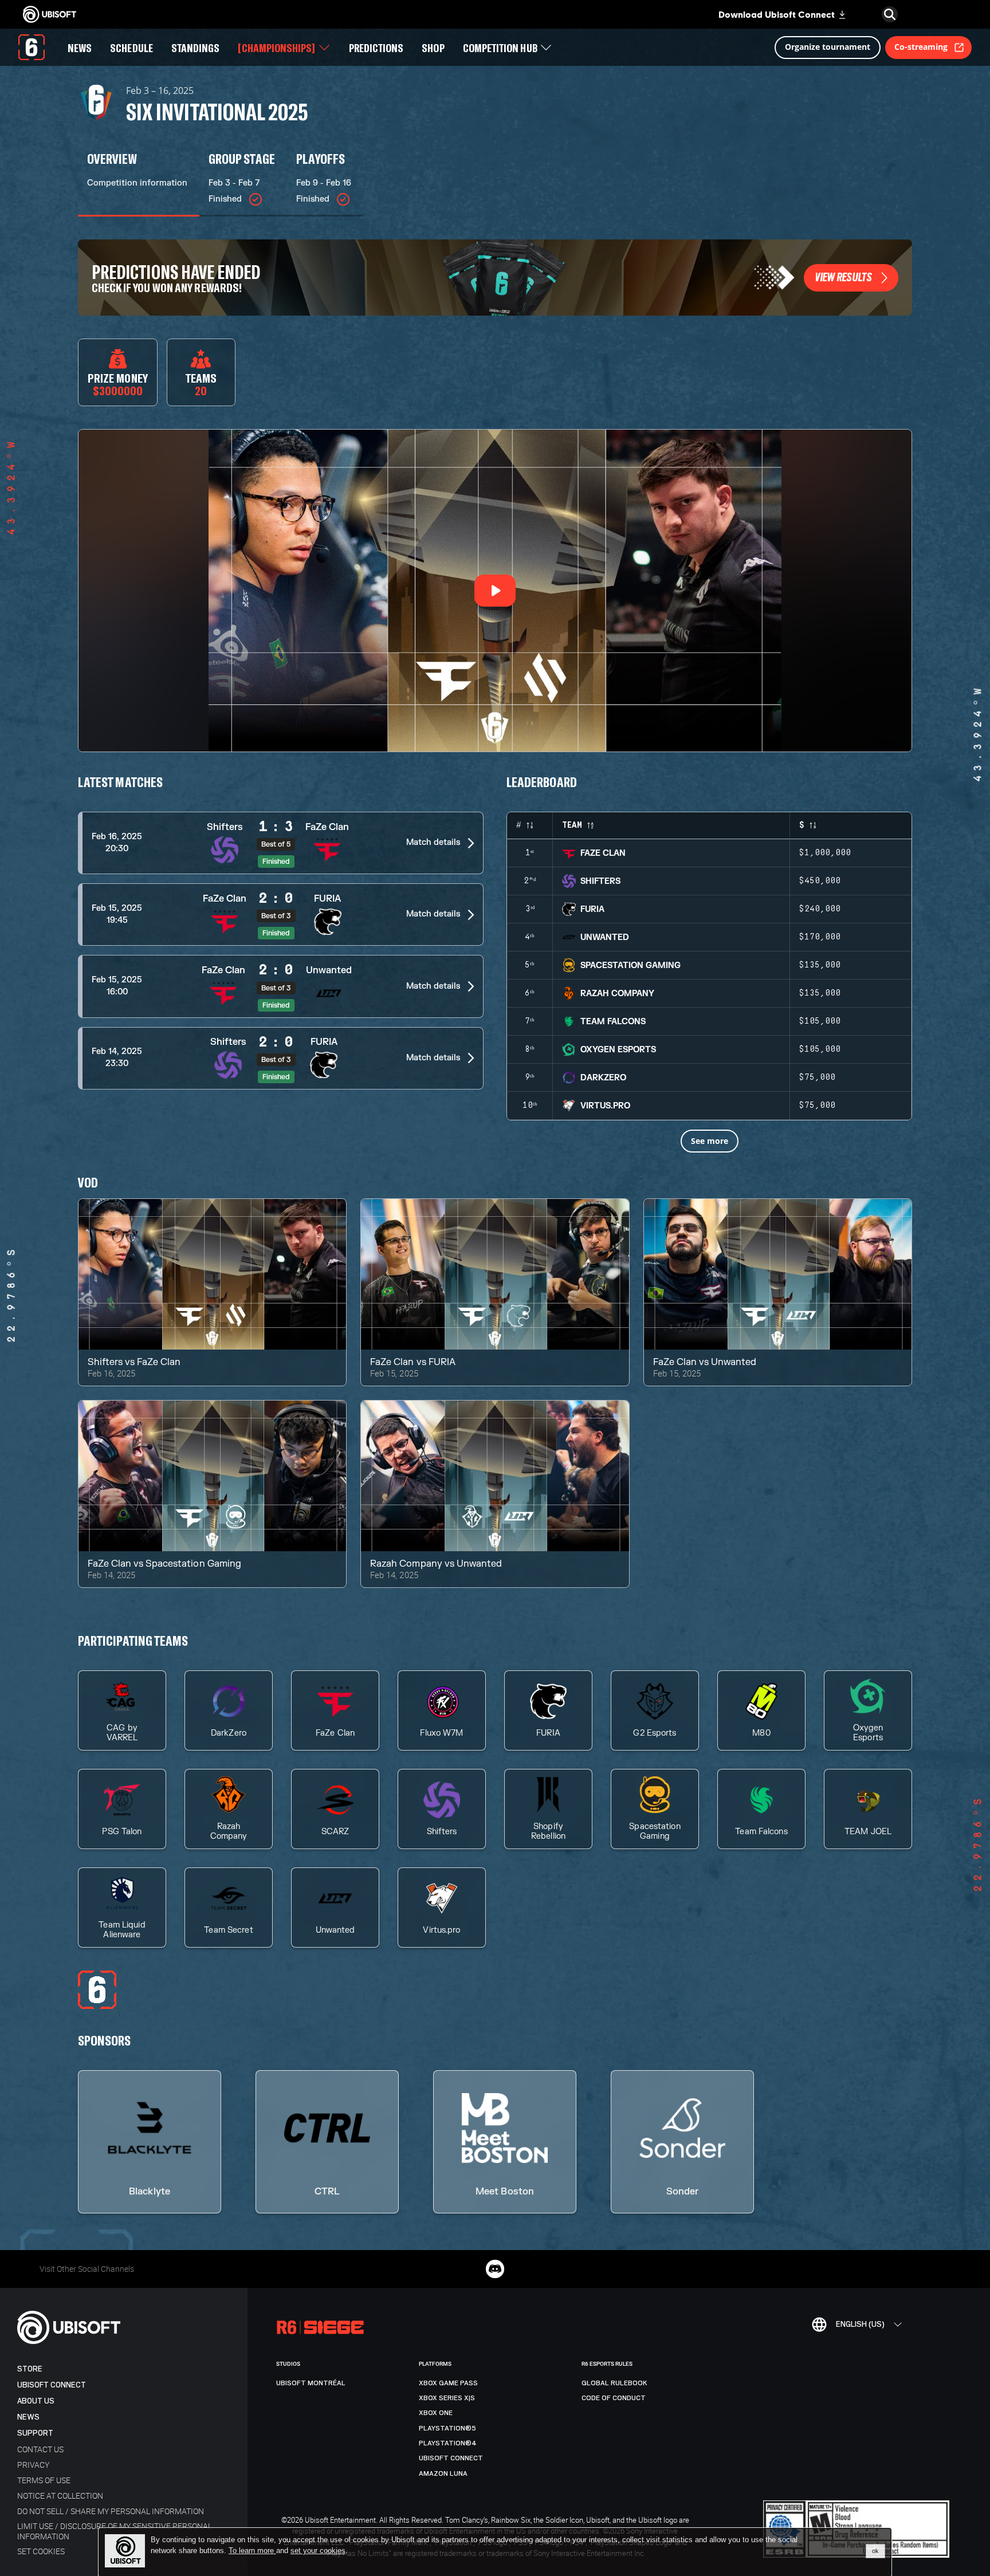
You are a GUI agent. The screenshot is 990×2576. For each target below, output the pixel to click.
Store (30, 2369)
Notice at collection (60, 2496)
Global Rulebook (614, 2383)
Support (35, 2433)
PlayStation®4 (448, 2443)
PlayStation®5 (447, 2428)
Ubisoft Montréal (311, 2383)
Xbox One (436, 2413)
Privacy (33, 2465)
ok (875, 2551)
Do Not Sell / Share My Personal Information (111, 2511)
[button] (281, 843)
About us (36, 2401)
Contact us (40, 2449)
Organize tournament (828, 47)
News (28, 2417)
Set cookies (41, 2551)
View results (844, 277)
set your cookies (318, 2551)
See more (710, 1141)
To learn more (252, 2551)
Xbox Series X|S (447, 2398)
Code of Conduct (614, 2398)
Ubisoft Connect (52, 2385)
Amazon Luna (443, 2473)
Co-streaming (921, 47)
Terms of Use (44, 2480)
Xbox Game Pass (448, 2383)
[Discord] (495, 2269)
